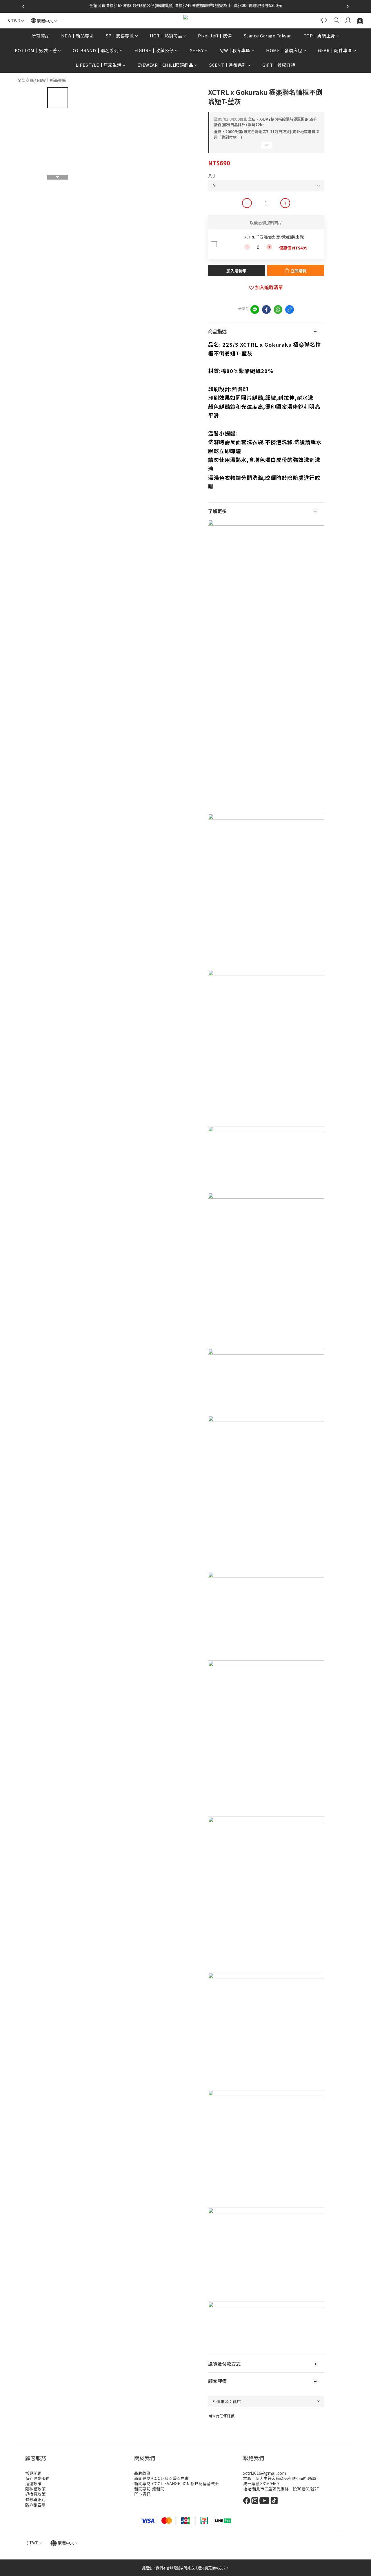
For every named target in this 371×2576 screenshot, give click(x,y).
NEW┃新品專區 (78, 36)
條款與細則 (35, 2499)
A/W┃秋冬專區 (235, 50)
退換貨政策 (35, 2494)
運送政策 (33, 2483)
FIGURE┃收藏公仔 (154, 50)
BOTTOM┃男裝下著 (36, 50)
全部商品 (26, 80)
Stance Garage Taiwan (268, 36)
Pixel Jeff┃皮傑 (215, 36)
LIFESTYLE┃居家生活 (99, 65)
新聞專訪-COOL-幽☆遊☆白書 (161, 2478)
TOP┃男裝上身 (319, 36)
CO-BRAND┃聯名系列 (96, 50)
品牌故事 (142, 2473)
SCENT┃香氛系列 (228, 65)
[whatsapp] (278, 310)
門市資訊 (142, 2494)
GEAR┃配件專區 (335, 50)
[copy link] (290, 310)
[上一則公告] (23, 6)
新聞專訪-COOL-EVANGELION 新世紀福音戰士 (177, 2483)
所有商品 (41, 36)
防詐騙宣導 (35, 2505)
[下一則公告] (348, 6)
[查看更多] (266, 147)
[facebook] (266, 310)
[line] (255, 310)
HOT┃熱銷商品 (166, 36)
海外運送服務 (37, 2478)
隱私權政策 (35, 2489)
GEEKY (197, 50)
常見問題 (33, 2473)
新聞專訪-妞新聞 (149, 2489)
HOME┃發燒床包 (284, 50)
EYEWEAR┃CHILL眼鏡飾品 (165, 65)
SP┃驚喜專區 (120, 36)
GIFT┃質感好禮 (279, 65)
